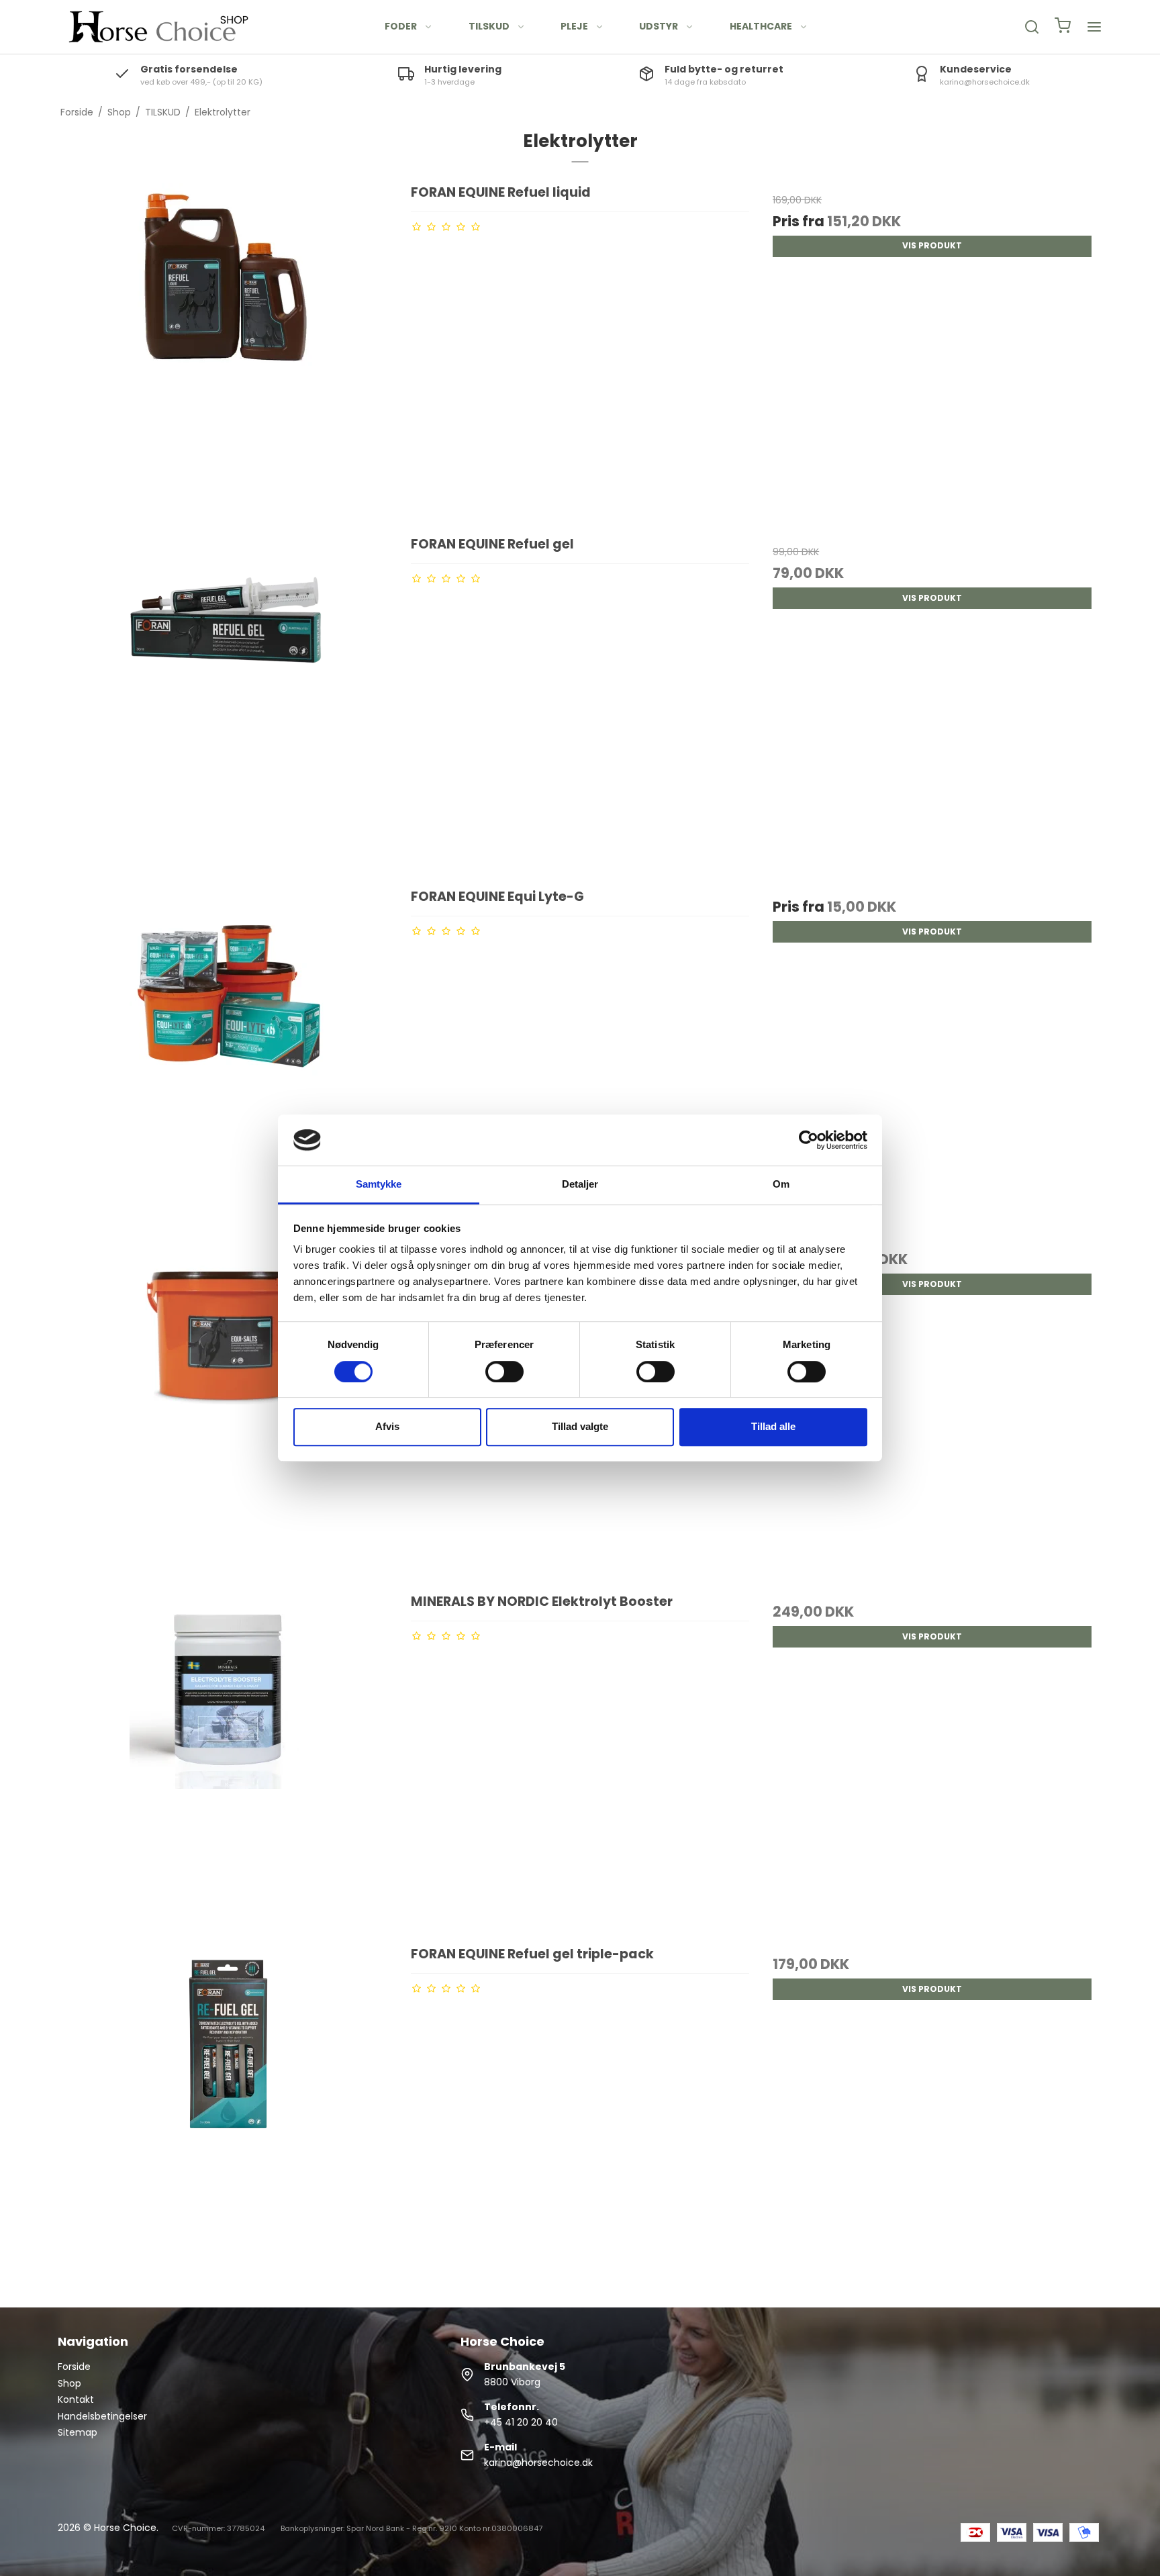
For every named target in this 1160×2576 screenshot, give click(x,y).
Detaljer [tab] (580, 1185)
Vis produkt (932, 245)
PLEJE (574, 26)
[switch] (504, 1372)
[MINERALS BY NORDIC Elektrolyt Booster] (228, 1762)
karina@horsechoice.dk (538, 2463)
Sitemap (78, 2432)
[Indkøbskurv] (1063, 27)
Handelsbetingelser (102, 2416)
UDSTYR (659, 26)
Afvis (387, 1426)
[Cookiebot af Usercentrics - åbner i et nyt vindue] (809, 1140)
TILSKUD (489, 26)
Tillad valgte (580, 1426)
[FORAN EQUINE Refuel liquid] (228, 352)
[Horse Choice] (158, 27)
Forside (74, 2367)
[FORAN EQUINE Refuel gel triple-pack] (228, 2114)
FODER (401, 26)
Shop (69, 2383)
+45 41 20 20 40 (521, 2422)
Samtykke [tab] (379, 1185)
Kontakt (76, 2399)
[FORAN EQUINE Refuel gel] (228, 704)
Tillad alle (773, 1426)
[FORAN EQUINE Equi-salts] (228, 1409)
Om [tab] (781, 1185)
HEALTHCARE (761, 26)
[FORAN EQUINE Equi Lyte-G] (228, 1057)
